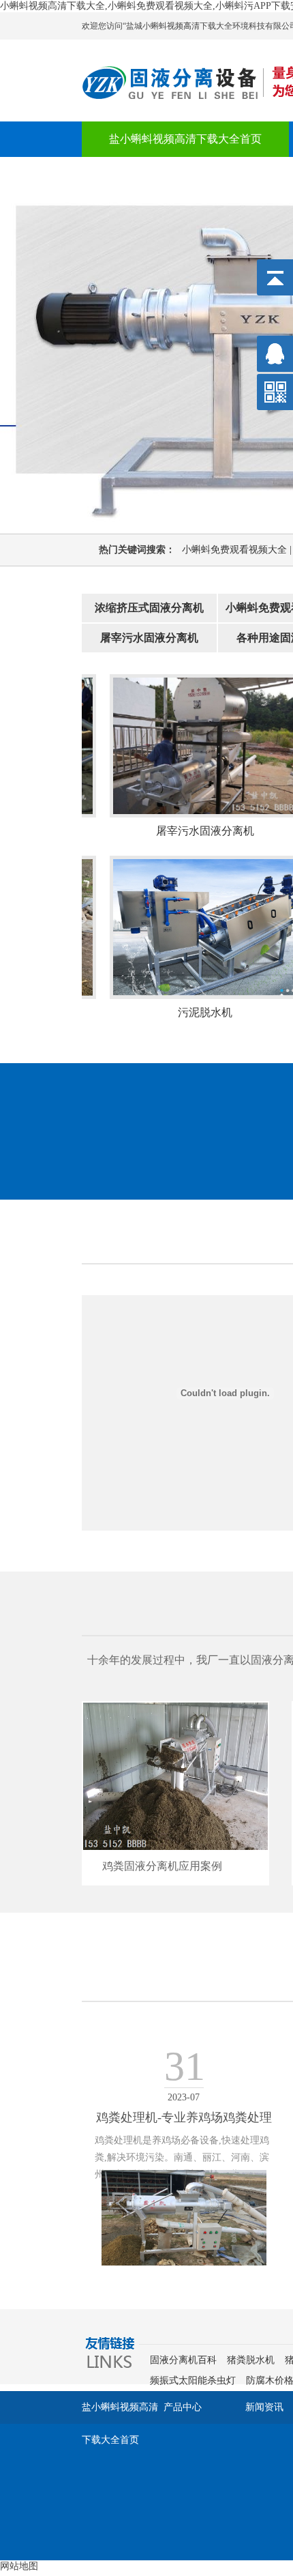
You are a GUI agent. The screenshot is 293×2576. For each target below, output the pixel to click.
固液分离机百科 (183, 2360)
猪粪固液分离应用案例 (178, 1866)
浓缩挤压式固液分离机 (149, 608)
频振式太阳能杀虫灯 (193, 2380)
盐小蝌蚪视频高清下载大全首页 (185, 139)
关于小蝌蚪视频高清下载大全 (180, 174)
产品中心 (183, 2407)
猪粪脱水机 (251, 2360)
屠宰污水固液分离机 (149, 638)
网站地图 (19, 2566)
